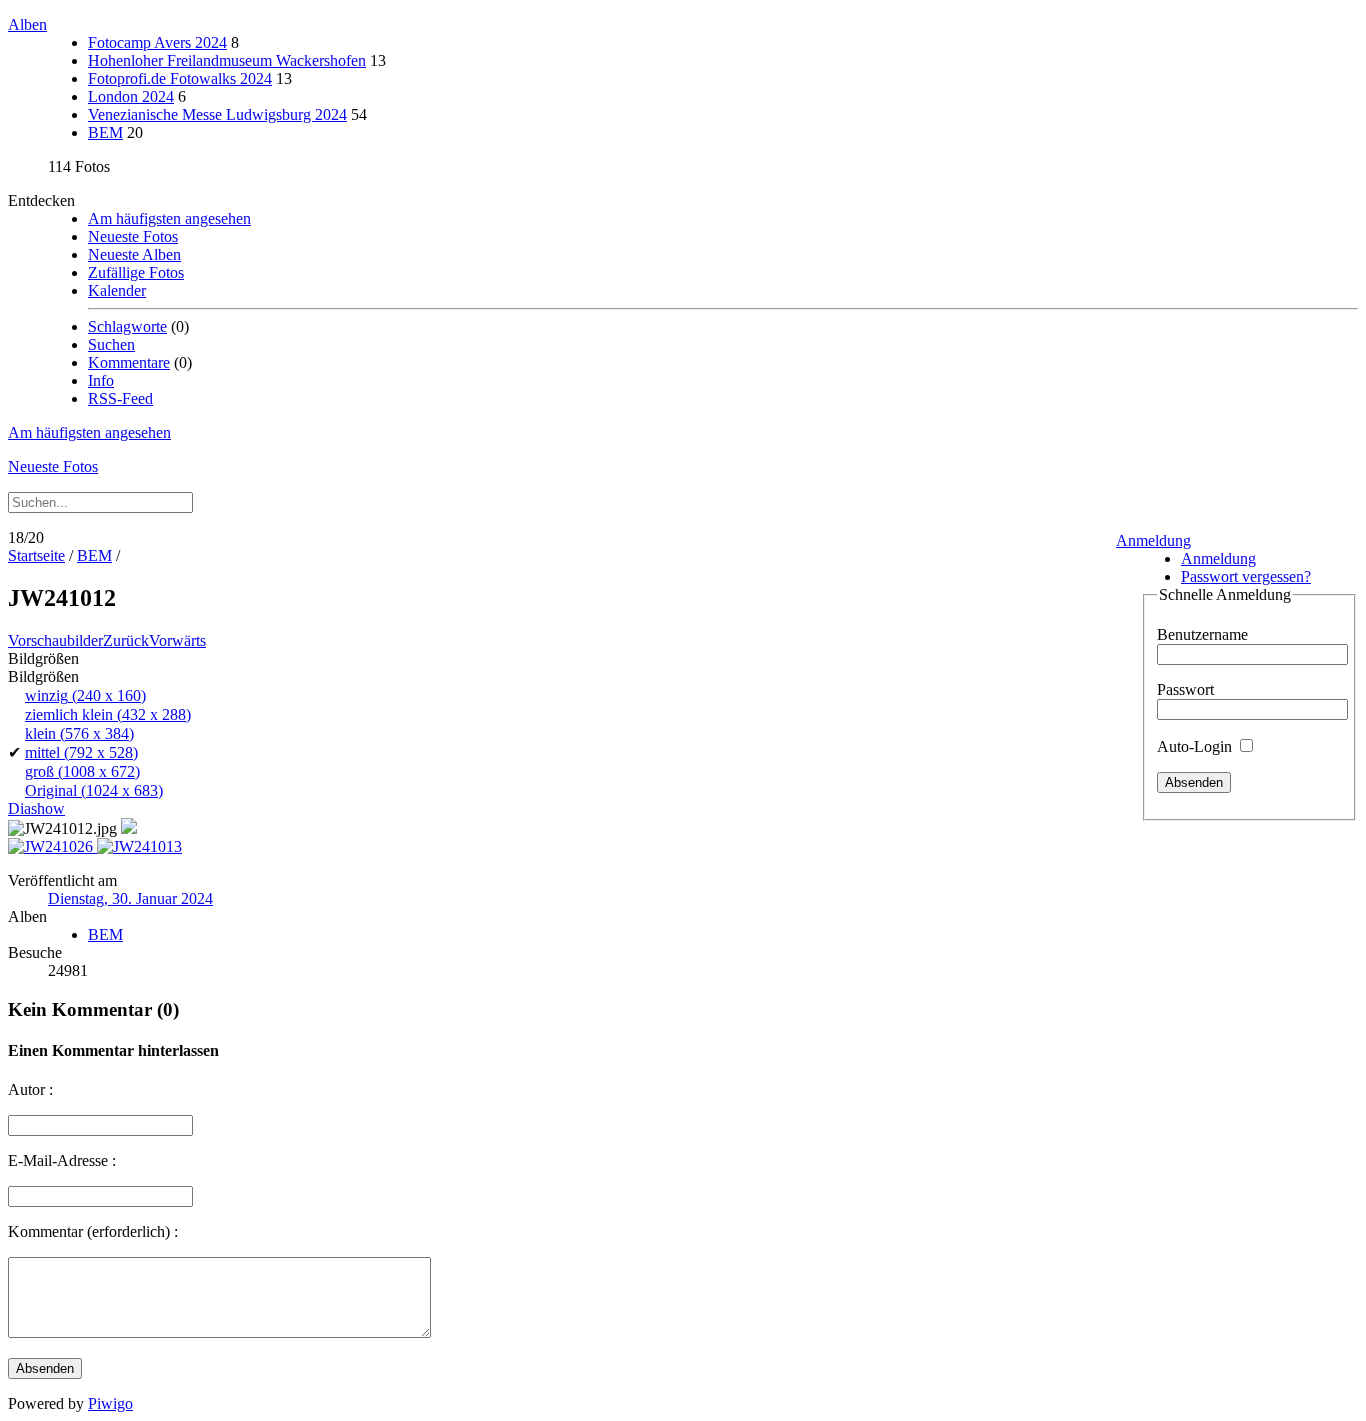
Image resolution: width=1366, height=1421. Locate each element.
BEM (105, 132)
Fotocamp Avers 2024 (157, 42)
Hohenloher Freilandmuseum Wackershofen (227, 60)
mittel (81, 752)
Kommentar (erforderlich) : (93, 1231)
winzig (85, 695)
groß (82, 771)
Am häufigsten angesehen (169, 218)
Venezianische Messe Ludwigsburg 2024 (217, 114)
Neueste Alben (134, 254)
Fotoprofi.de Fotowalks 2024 (180, 78)
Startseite (36, 555)
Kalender (117, 290)
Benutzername (1202, 634)
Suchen (111, 344)
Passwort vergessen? (1246, 576)
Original (94, 790)
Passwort (1185, 689)
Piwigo (110, 1403)
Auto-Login (1196, 746)
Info (101, 380)
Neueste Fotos (133, 236)
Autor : (30, 1089)
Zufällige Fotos (136, 272)
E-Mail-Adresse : (62, 1160)
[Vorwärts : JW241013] (139, 846)
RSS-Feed (120, 398)
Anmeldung (1153, 540)
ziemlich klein (108, 714)
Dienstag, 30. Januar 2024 (130, 898)
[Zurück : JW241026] (52, 846)
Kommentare (129, 362)
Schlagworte (127, 326)
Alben (27, 24)
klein (79, 733)
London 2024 (131, 96)
